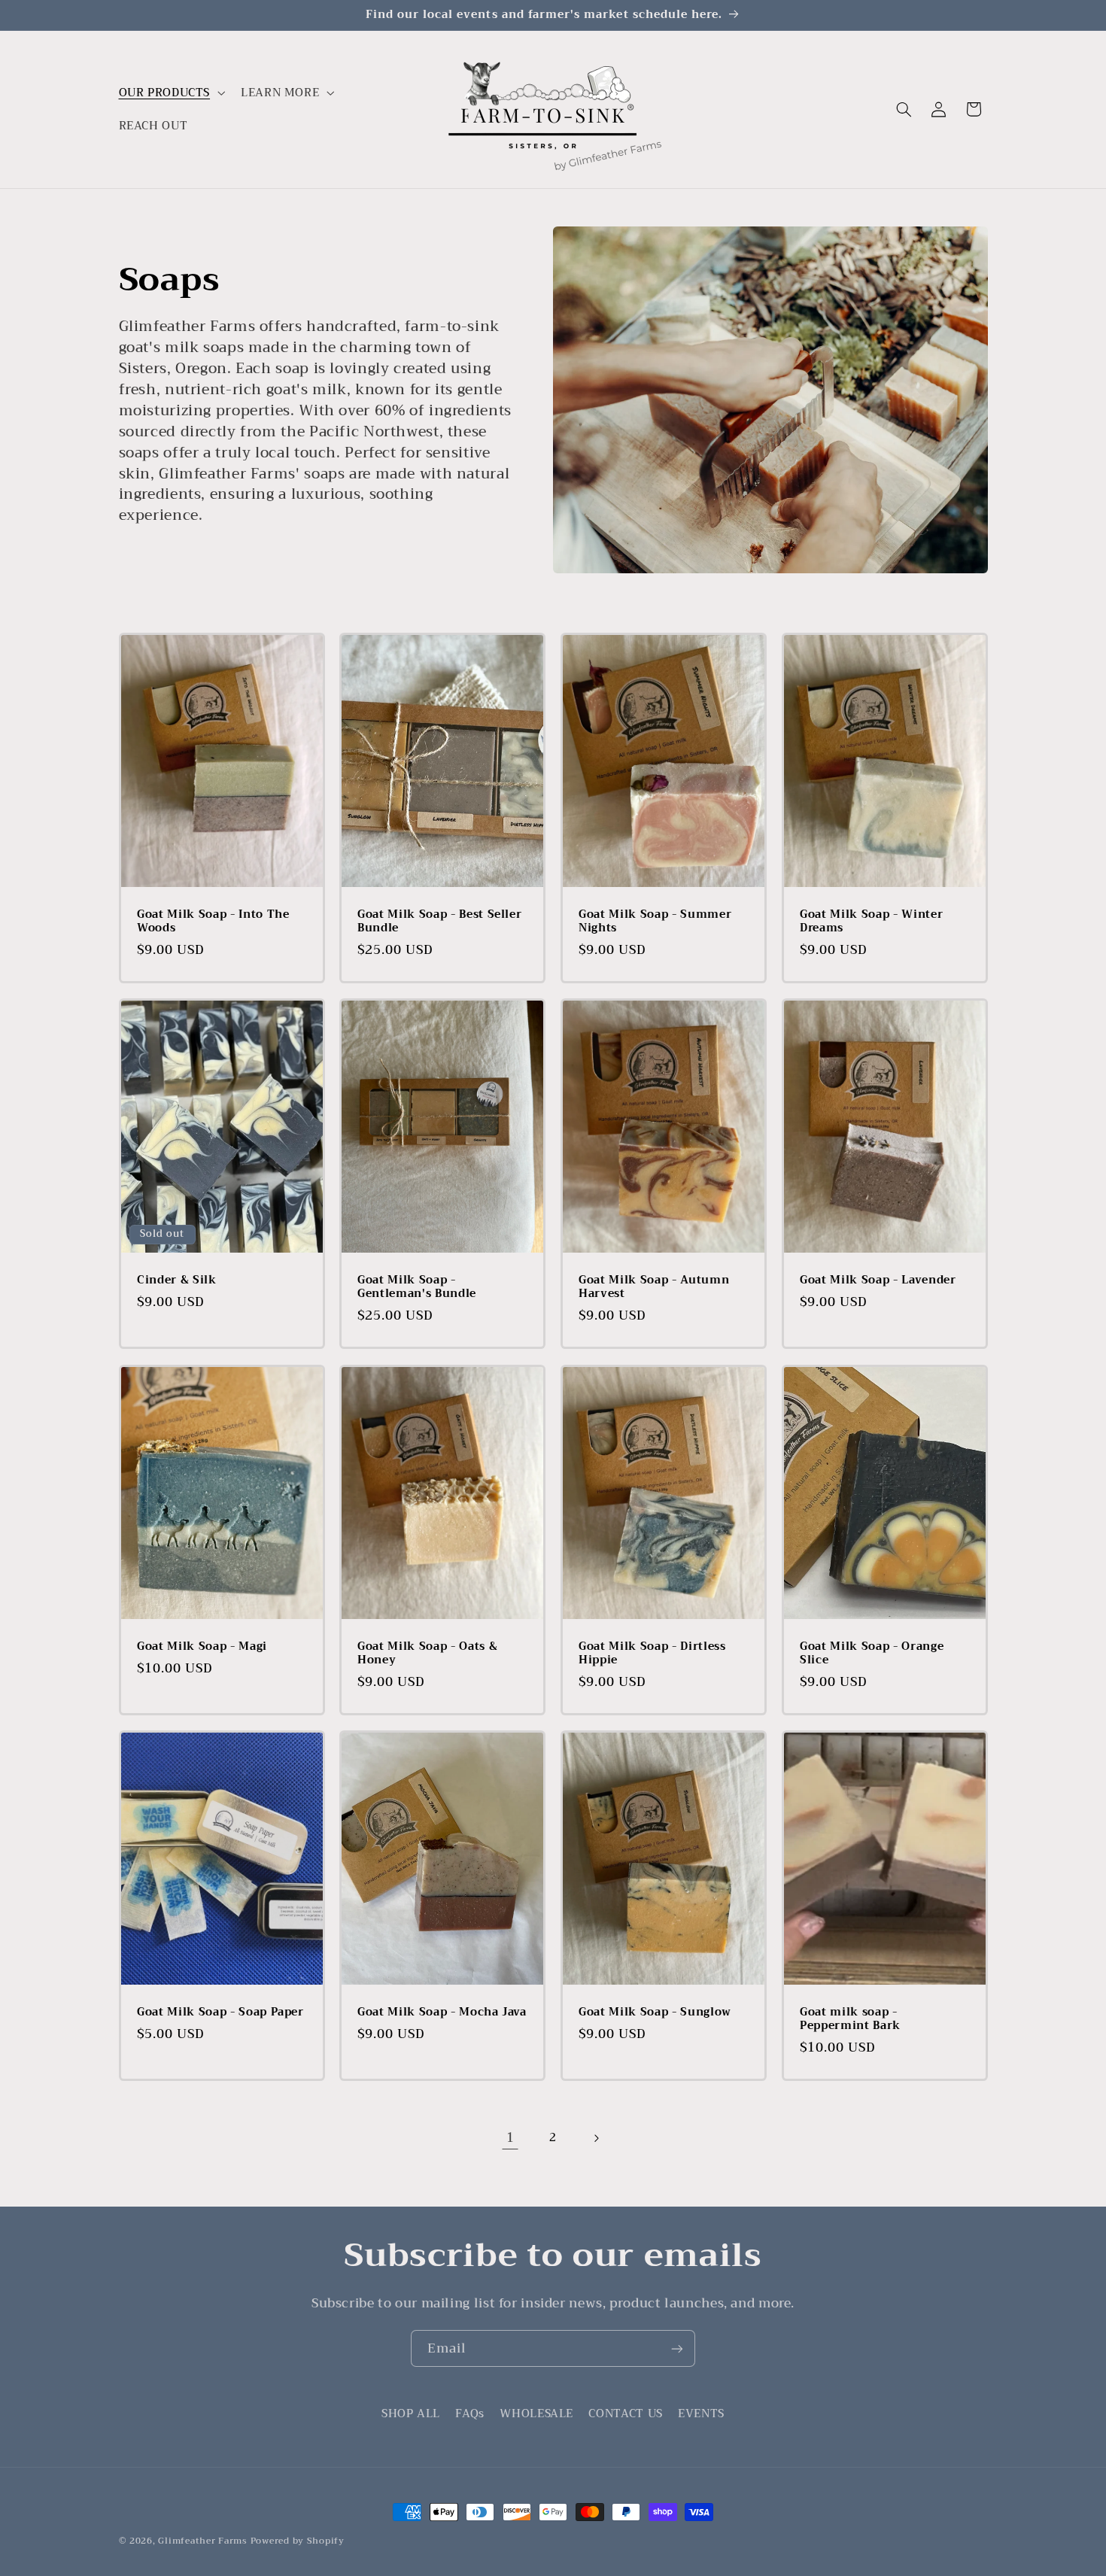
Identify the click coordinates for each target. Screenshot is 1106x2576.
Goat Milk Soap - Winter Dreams (871, 922)
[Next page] (596, 2138)
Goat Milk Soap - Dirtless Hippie (652, 1654)
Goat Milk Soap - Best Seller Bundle (439, 922)
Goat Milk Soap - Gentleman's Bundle (417, 1288)
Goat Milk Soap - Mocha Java (442, 2012)
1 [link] (510, 2138)
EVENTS (701, 2413)
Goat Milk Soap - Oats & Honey (427, 1654)
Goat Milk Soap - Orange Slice (872, 1654)
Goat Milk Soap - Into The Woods (213, 922)
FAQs (470, 2413)
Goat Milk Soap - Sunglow (655, 2012)
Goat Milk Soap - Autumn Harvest (654, 1288)
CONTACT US (625, 2413)
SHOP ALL (411, 2414)
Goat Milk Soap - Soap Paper (220, 2012)
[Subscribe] (677, 2348)
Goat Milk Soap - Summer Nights (655, 922)
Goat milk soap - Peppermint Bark (850, 2020)
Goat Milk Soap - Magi (202, 1647)
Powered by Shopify (298, 2541)
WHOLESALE (536, 2413)
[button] (170, 93)
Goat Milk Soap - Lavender (878, 1280)
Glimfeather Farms (203, 2541)
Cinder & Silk (177, 1280)
